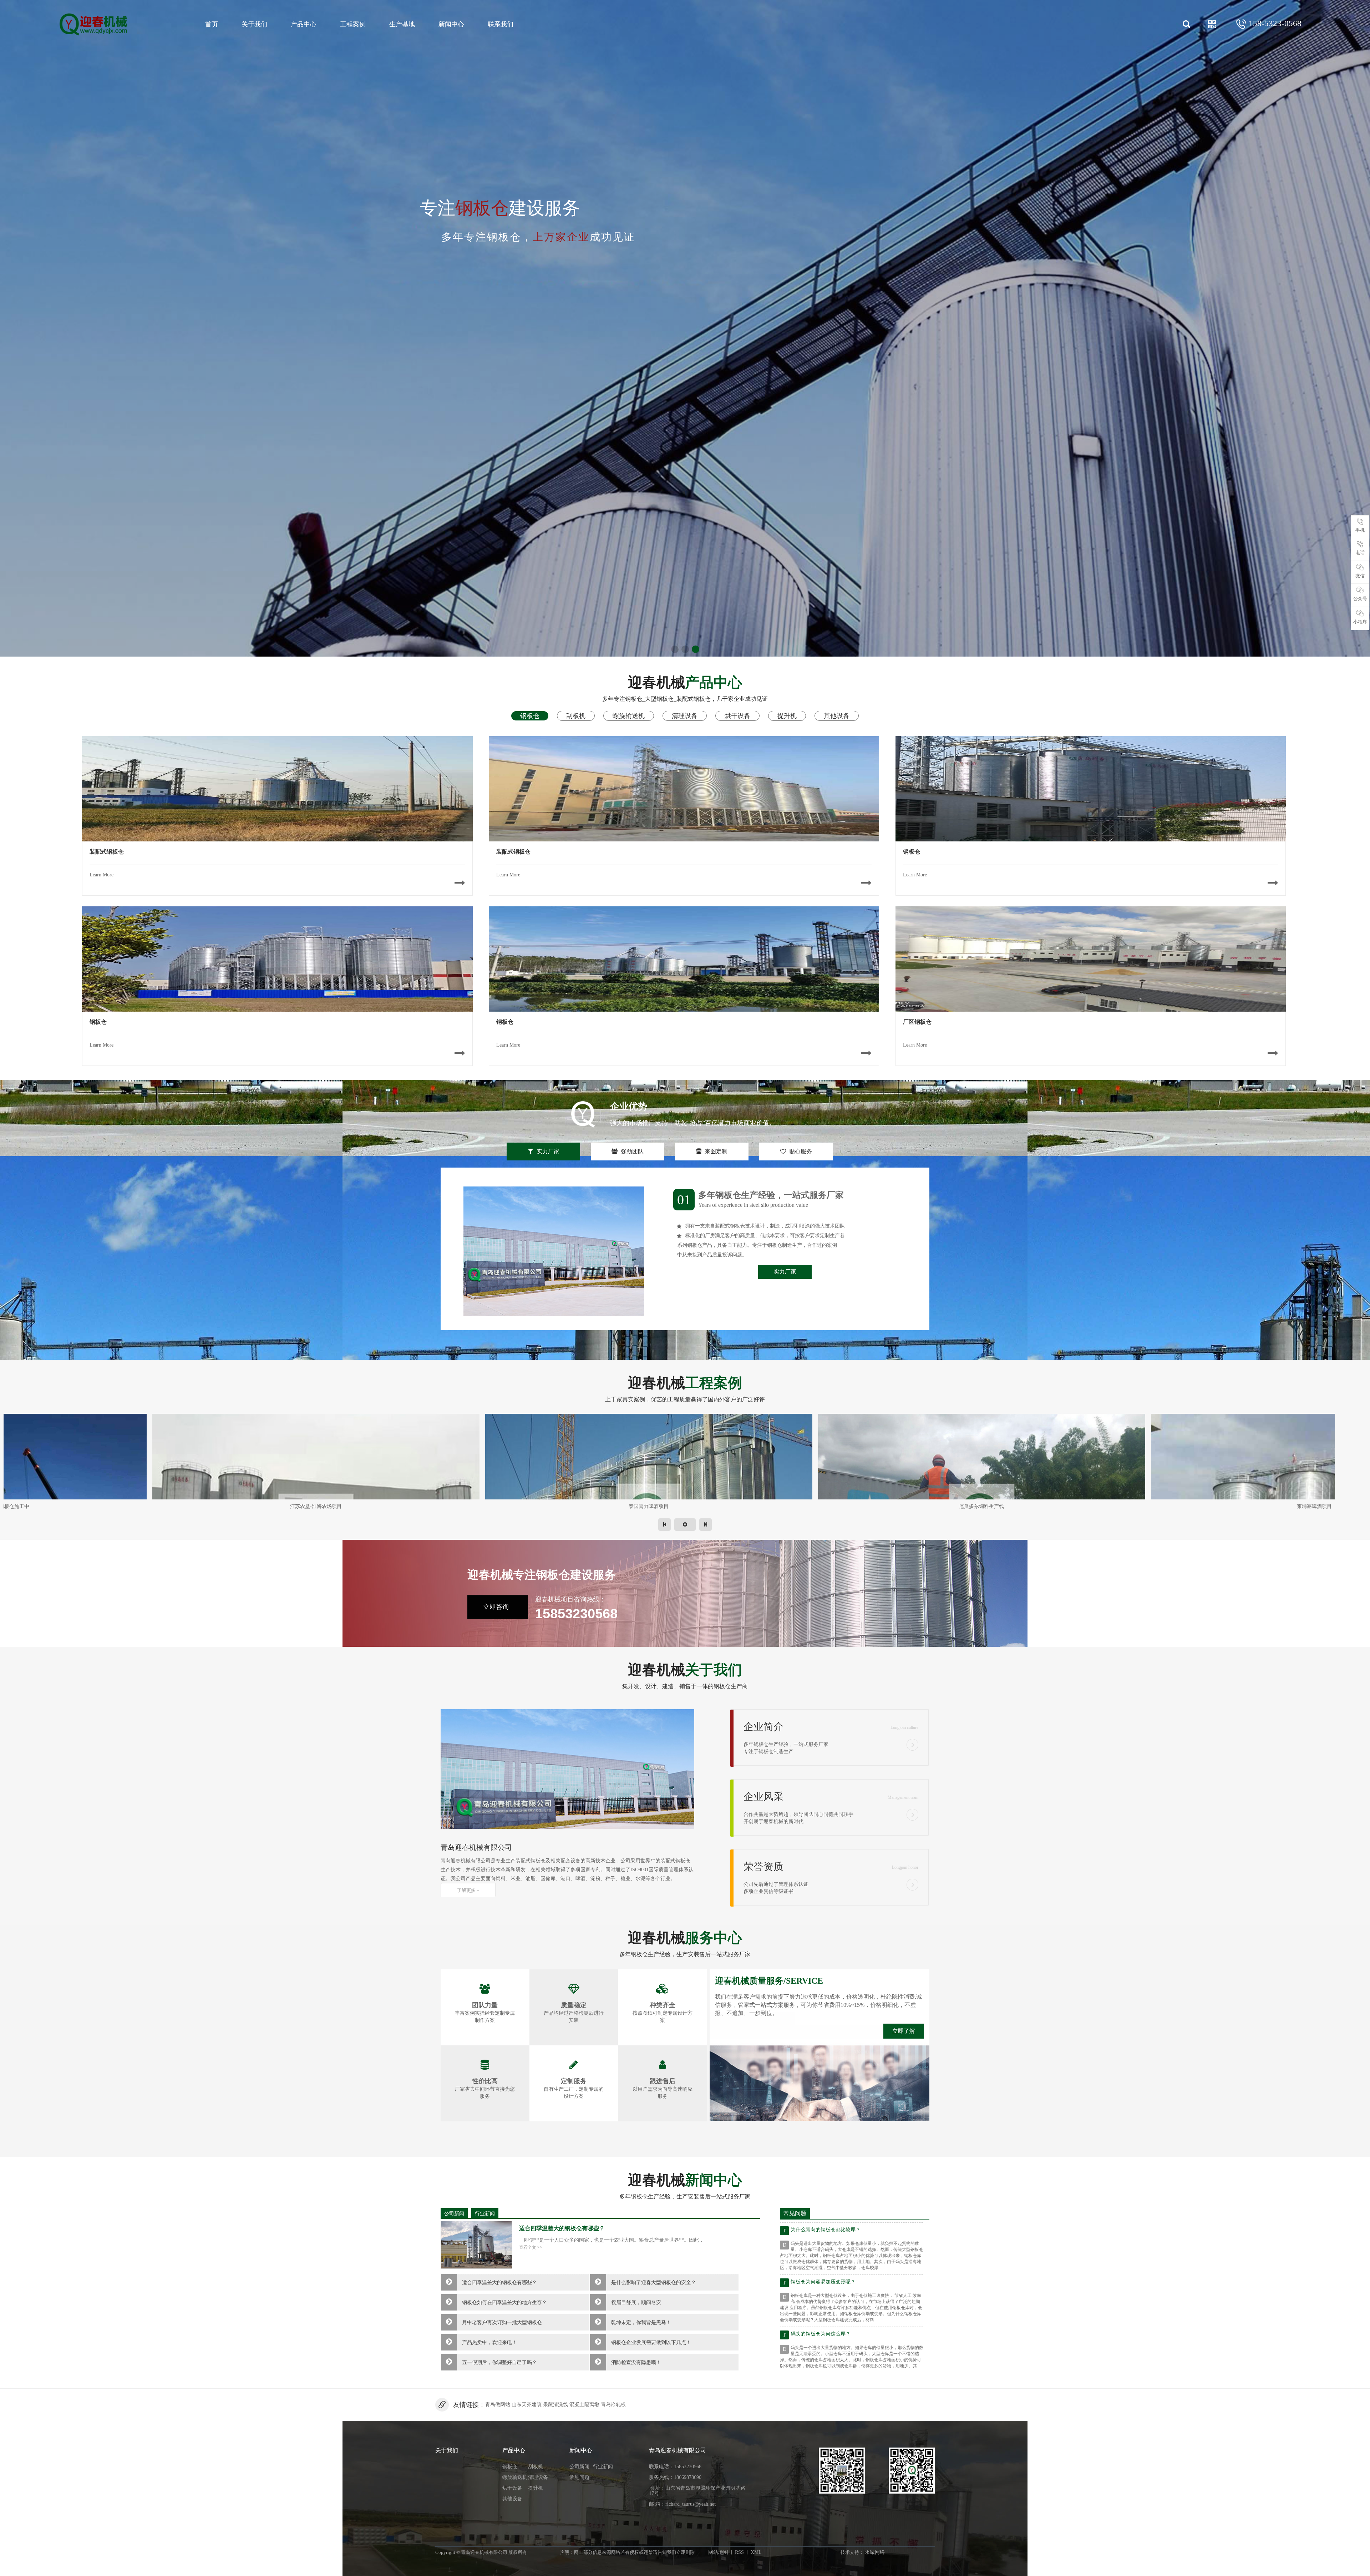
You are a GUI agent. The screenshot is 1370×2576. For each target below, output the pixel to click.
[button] (675, 649)
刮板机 (536, 2467)
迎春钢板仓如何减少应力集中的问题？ (833, 2276)
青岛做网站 (498, 2405)
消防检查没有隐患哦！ (636, 2362)
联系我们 (501, 24)
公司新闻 (454, 2214)
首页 (212, 24)
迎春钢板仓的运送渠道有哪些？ (826, 2328)
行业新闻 (485, 2214)
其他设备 (512, 2499)
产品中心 (304, 24)
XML (756, 2552)
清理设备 (538, 2477)
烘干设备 (512, 2488)
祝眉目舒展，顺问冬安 (636, 2302)
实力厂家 (785, 1272)
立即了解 (904, 2031)
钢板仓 (510, 2467)
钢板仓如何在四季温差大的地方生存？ (504, 2302)
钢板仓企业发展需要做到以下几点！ (651, 2342)
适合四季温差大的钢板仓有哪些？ (499, 2283)
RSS (739, 2552)
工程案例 (353, 24)
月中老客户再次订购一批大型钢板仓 (502, 2322)
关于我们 (254, 24)
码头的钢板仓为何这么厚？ (821, 2224)
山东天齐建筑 (527, 2405)
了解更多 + (468, 1890)
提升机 (536, 2488)
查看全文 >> (531, 2247)
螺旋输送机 (515, 2477)
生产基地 (402, 24)
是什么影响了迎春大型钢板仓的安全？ (654, 2283)
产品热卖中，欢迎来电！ (489, 2342)
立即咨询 (496, 1607)
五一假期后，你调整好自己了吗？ (499, 2362)
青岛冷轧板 (613, 2405)
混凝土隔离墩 (584, 2405)
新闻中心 (451, 24)
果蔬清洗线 (555, 2405)
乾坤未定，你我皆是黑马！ (641, 2322)
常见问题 (579, 2477)
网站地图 (718, 2552)
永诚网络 (875, 2552)
